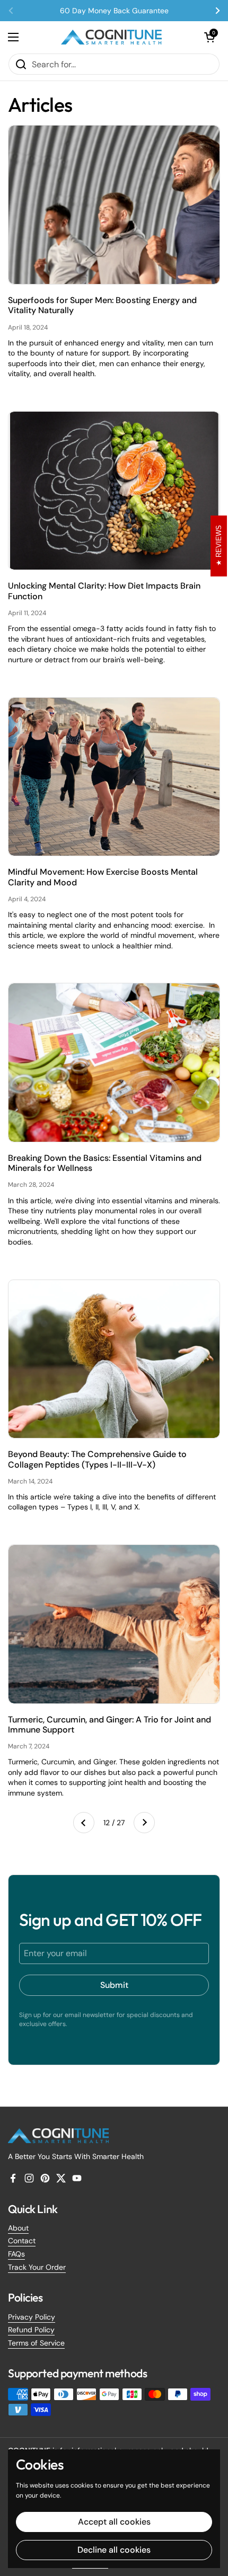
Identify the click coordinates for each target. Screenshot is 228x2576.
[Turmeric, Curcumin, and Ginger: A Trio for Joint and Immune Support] (114, 1624)
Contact (22, 2241)
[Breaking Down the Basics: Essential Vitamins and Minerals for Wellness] (114, 1063)
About (18, 2228)
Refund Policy (31, 2330)
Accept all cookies (114, 2522)
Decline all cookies (114, 2550)
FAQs (16, 2254)
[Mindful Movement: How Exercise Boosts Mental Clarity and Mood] (114, 777)
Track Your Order (37, 2267)
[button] (209, 37)
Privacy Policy (32, 2317)
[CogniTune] (111, 37)
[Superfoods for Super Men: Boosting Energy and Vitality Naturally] (114, 205)
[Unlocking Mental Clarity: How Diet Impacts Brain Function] (114, 491)
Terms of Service (36, 2343)
